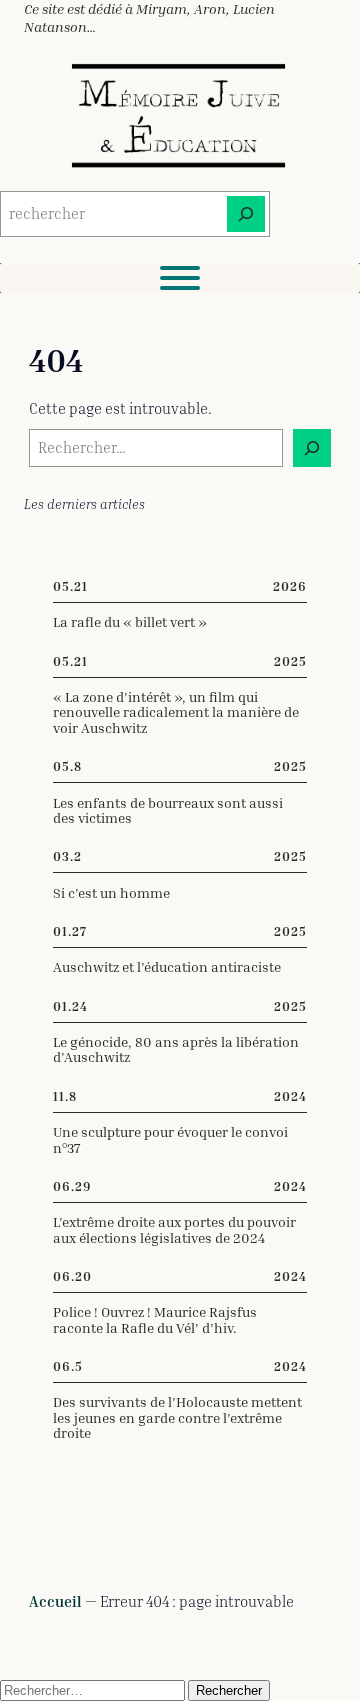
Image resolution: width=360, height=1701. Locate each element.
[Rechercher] (246, 214)
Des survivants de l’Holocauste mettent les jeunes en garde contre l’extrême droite (177, 1417)
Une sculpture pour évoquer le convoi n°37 (170, 1139)
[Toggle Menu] (180, 278)
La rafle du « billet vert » (130, 621)
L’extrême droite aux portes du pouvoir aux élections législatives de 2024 (174, 1229)
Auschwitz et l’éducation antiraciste (167, 966)
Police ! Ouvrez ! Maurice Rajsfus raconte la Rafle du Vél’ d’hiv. (155, 1319)
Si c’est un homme (111, 892)
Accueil (55, 1601)
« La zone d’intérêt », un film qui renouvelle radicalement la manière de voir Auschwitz (176, 712)
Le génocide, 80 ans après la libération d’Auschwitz (176, 1049)
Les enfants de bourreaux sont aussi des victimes (168, 810)
